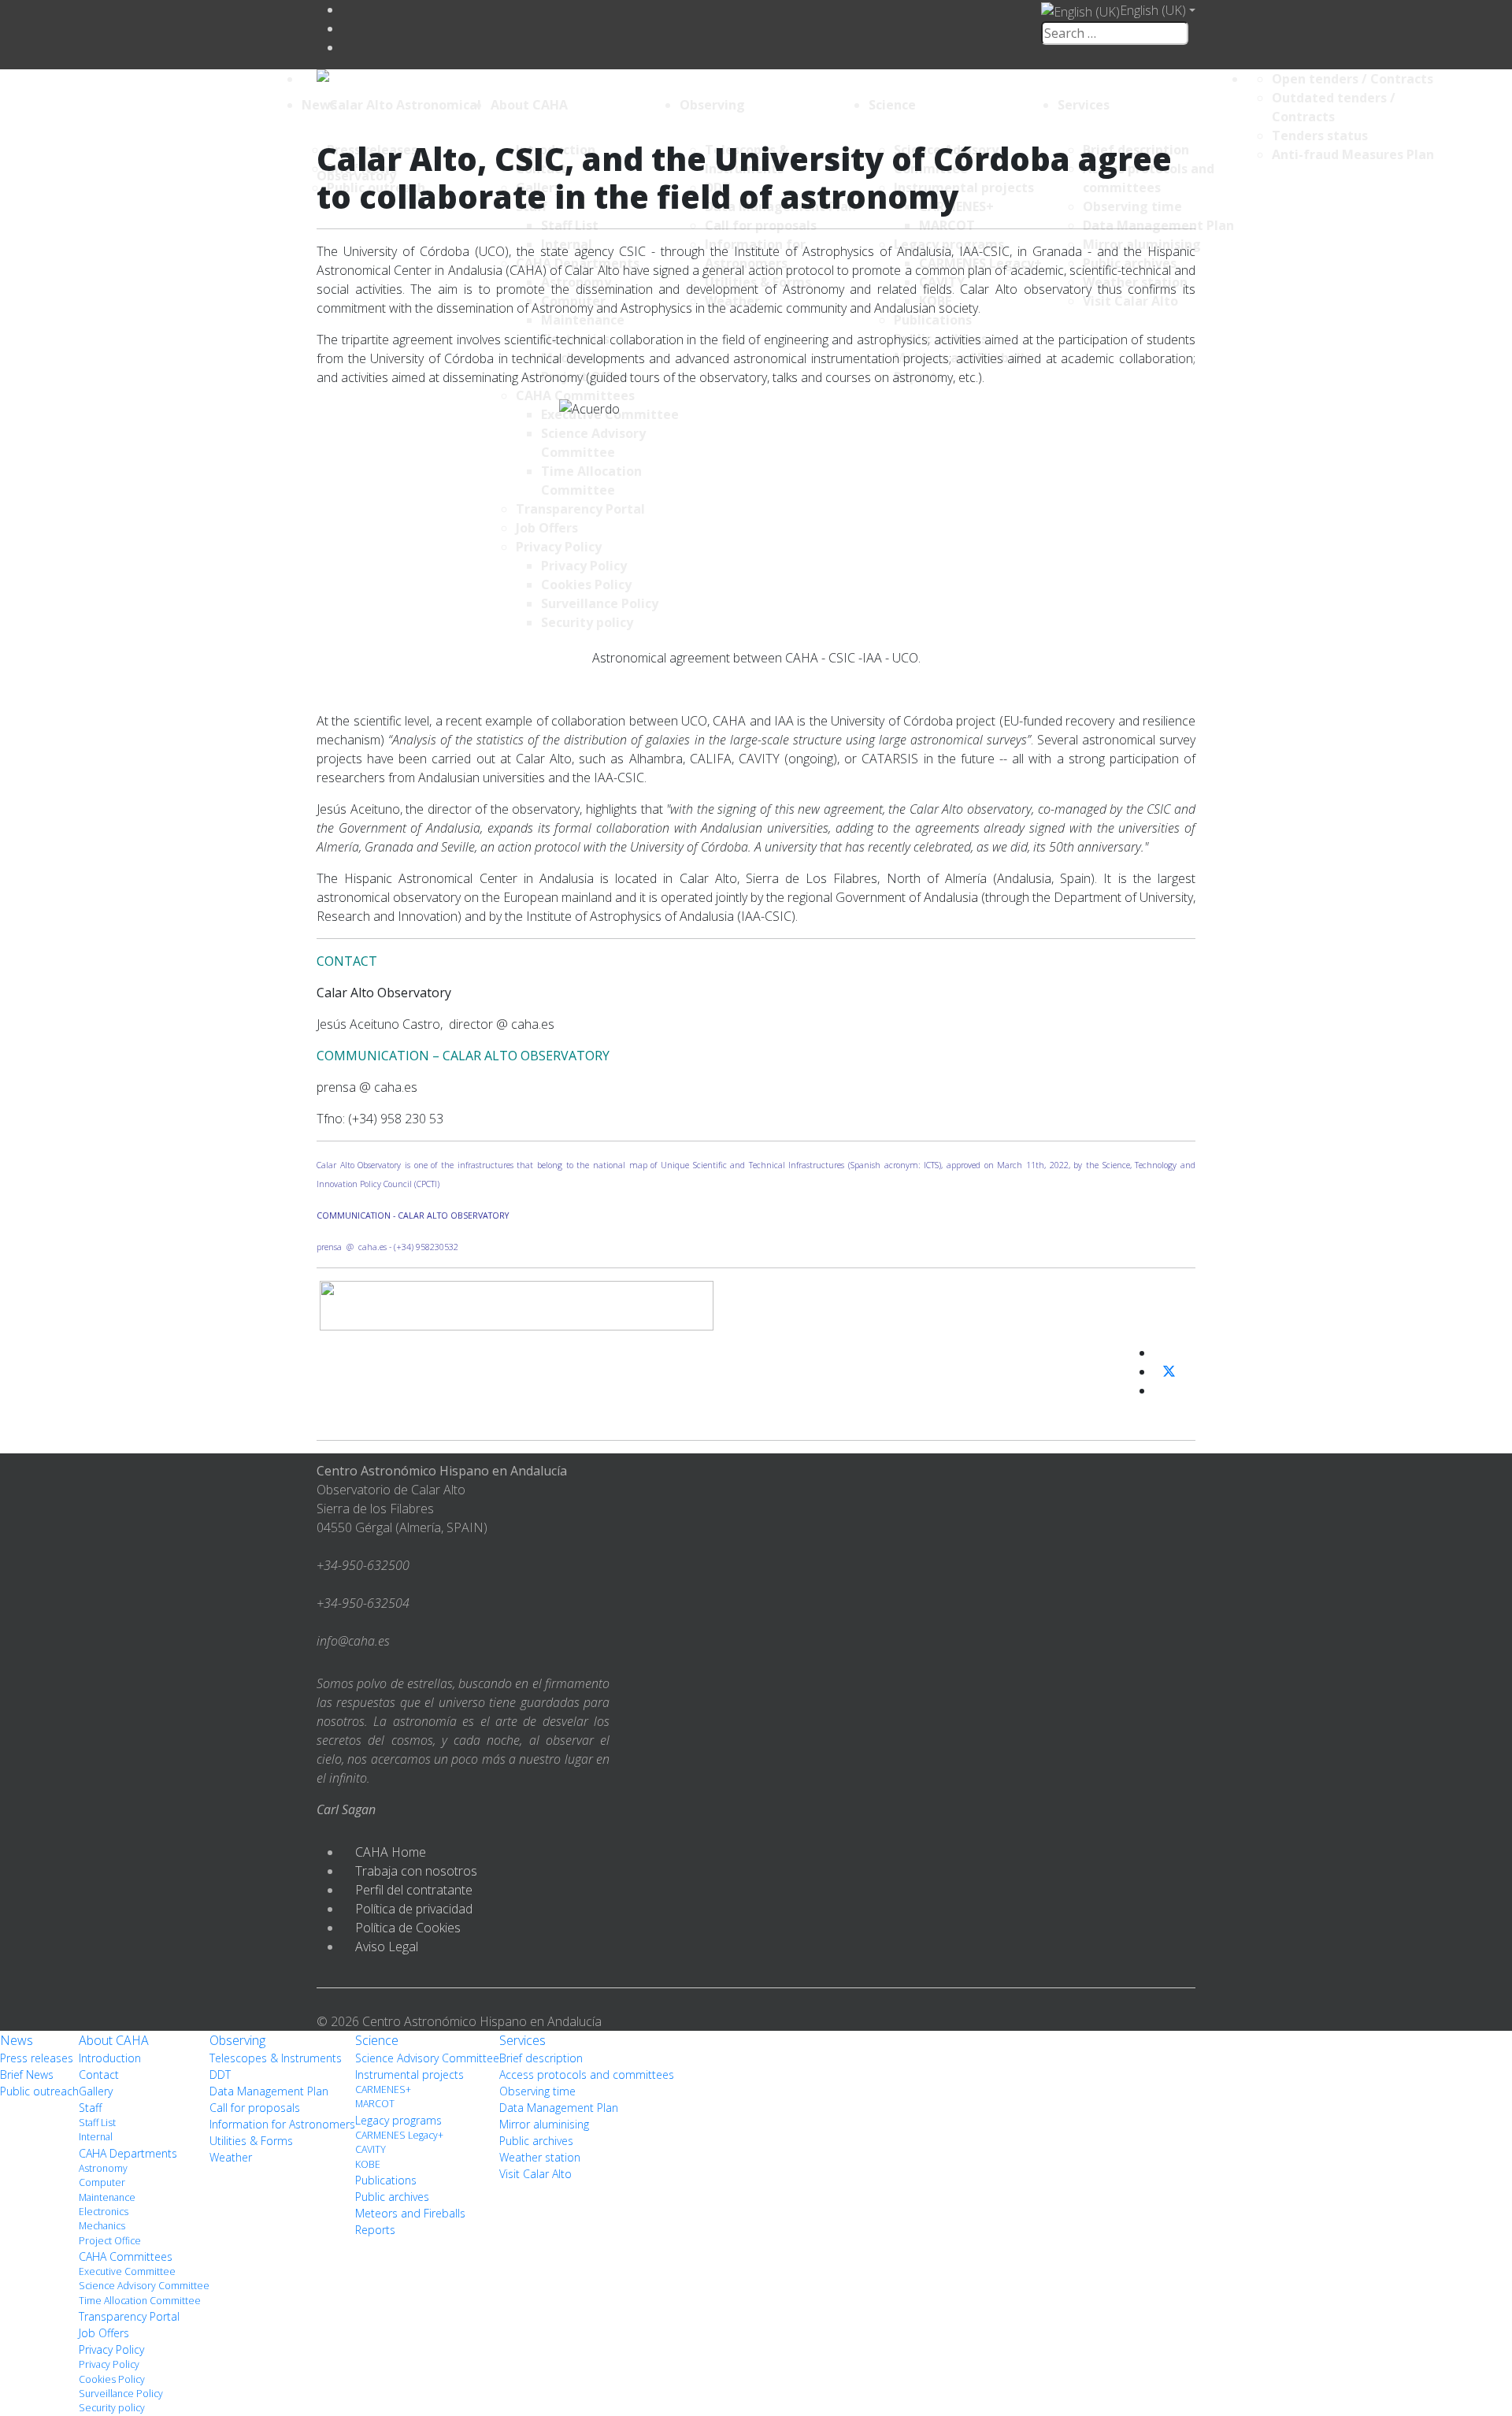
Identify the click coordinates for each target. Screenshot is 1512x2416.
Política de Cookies (408, 1928)
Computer (102, 2182)
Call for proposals (255, 2108)
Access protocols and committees (587, 2075)
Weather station (540, 2157)
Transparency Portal (129, 2316)
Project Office (110, 2241)
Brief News (27, 2075)
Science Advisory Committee (144, 2286)
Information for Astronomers (282, 2124)
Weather (231, 2157)
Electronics (104, 2212)
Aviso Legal (387, 1947)
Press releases (37, 2058)
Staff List (97, 2123)
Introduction (110, 2058)
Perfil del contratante (414, 1890)
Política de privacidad (414, 1909)
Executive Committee (127, 2271)
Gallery (96, 2091)
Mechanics (102, 2226)
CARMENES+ (383, 2089)
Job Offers (104, 2333)
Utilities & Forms (251, 2141)
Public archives (392, 2197)
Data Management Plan (269, 2091)
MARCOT (375, 2104)
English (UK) (1153, 10)
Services (1084, 105)
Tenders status (1320, 135)
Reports (375, 2230)
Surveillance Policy (121, 2394)
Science (892, 105)
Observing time (537, 2091)
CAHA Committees (126, 2256)
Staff (90, 2108)
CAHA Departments (128, 2153)
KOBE (368, 2164)
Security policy (112, 2408)
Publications (386, 2180)
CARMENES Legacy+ (399, 2135)
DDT (220, 2075)
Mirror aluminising (544, 2124)
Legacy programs (398, 2120)
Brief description (541, 2058)
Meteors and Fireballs (410, 2213)
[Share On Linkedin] (1160, 1390)
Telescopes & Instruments (276, 2058)
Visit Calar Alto (535, 2174)
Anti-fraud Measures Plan (1353, 154)
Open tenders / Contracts (1353, 79)
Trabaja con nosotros (416, 1871)
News (319, 105)
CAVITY (371, 2149)
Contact (99, 2075)
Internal (96, 2137)
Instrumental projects (409, 2075)
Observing (712, 105)
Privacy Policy (111, 2349)
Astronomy (103, 2168)
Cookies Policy (112, 2379)
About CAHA (529, 105)
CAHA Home (391, 1852)
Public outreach (39, 2091)
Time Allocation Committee (140, 2301)
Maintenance (107, 2197)
